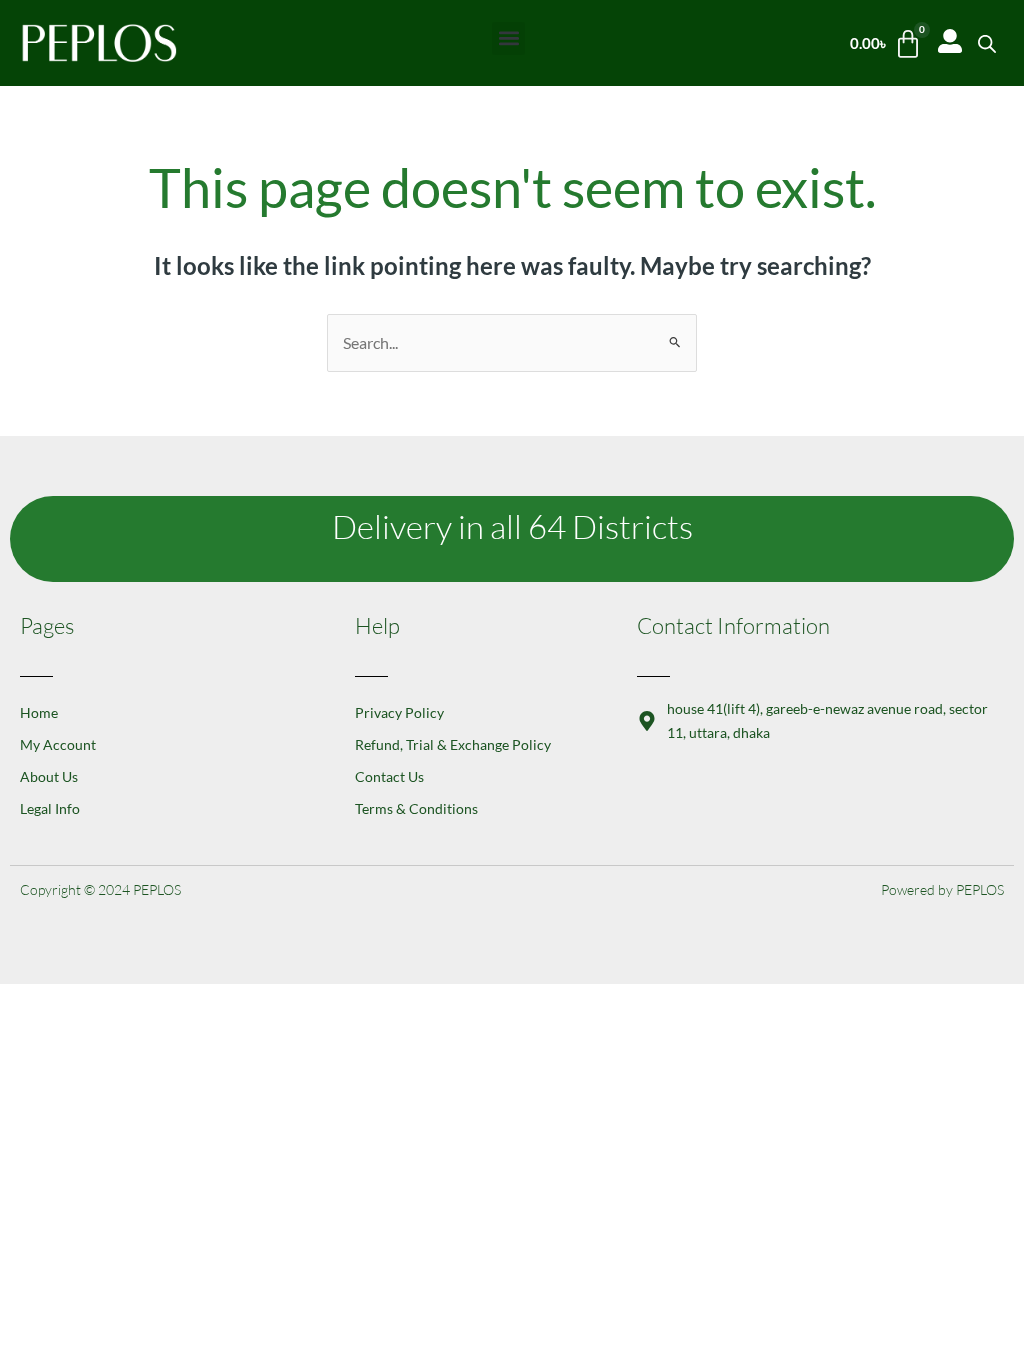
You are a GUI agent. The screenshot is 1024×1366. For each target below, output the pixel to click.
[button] (508, 38)
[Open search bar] (987, 43)
